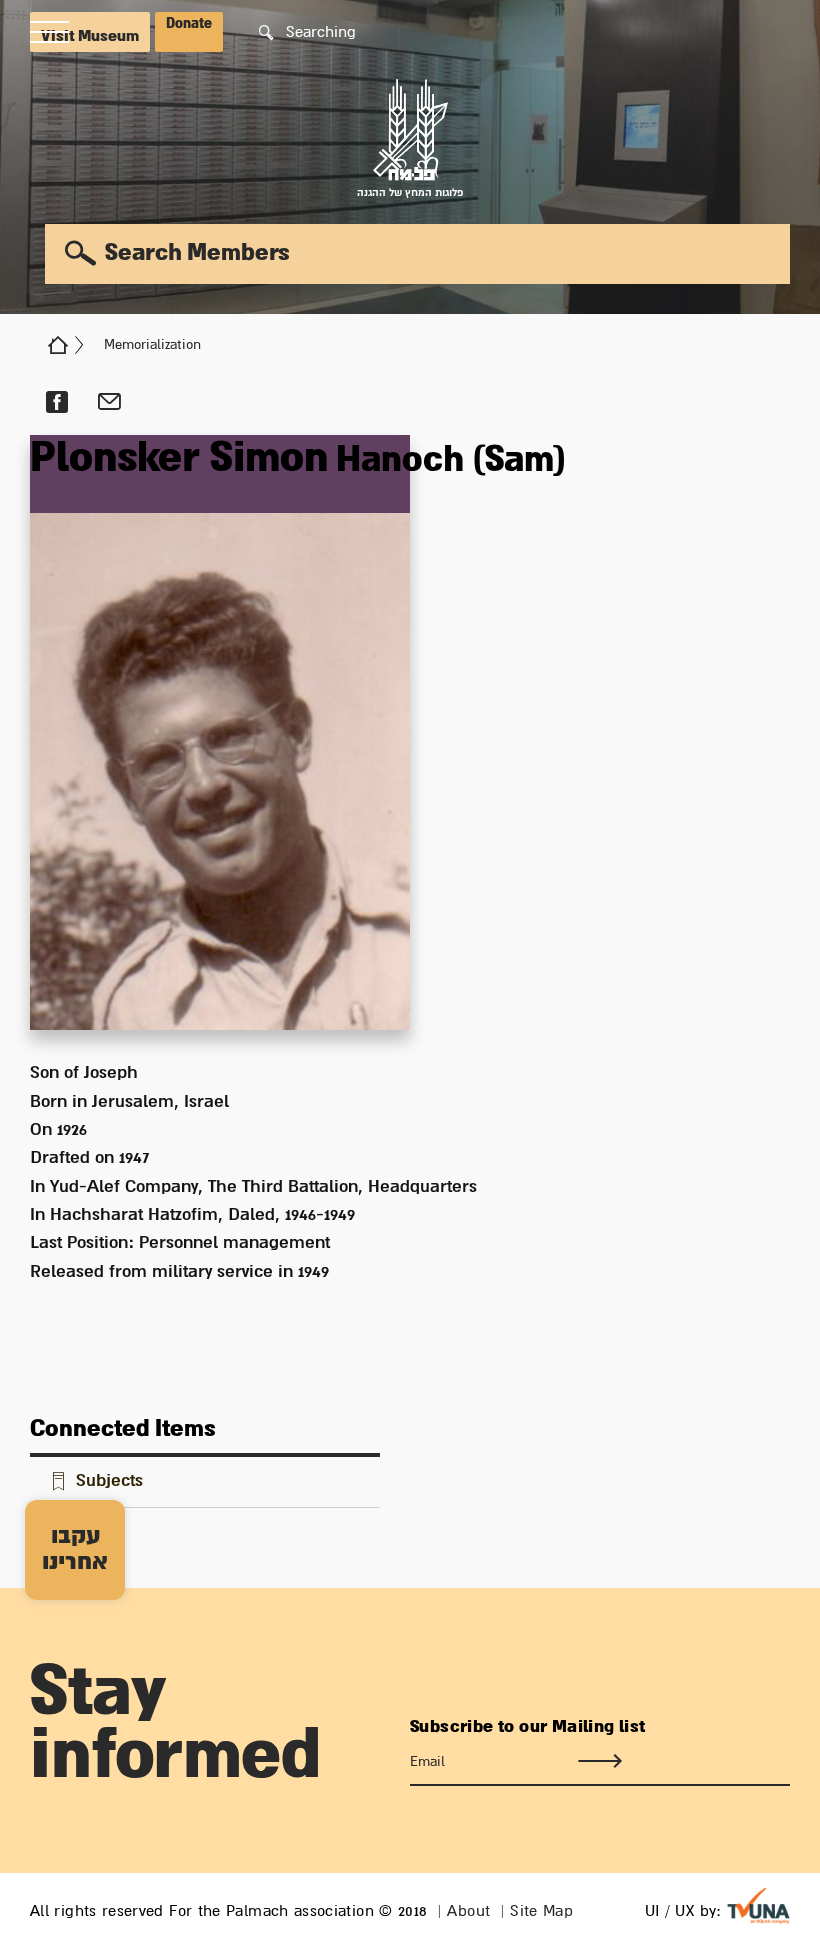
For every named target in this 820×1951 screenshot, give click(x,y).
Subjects (109, 1481)
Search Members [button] (197, 253)
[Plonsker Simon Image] (220, 732)
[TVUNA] (758, 1906)
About (468, 1911)
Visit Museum (90, 36)
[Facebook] (56, 402)
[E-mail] (109, 402)
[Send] (600, 1762)
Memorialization (152, 345)
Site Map (541, 1911)
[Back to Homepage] (58, 345)
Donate (189, 24)
